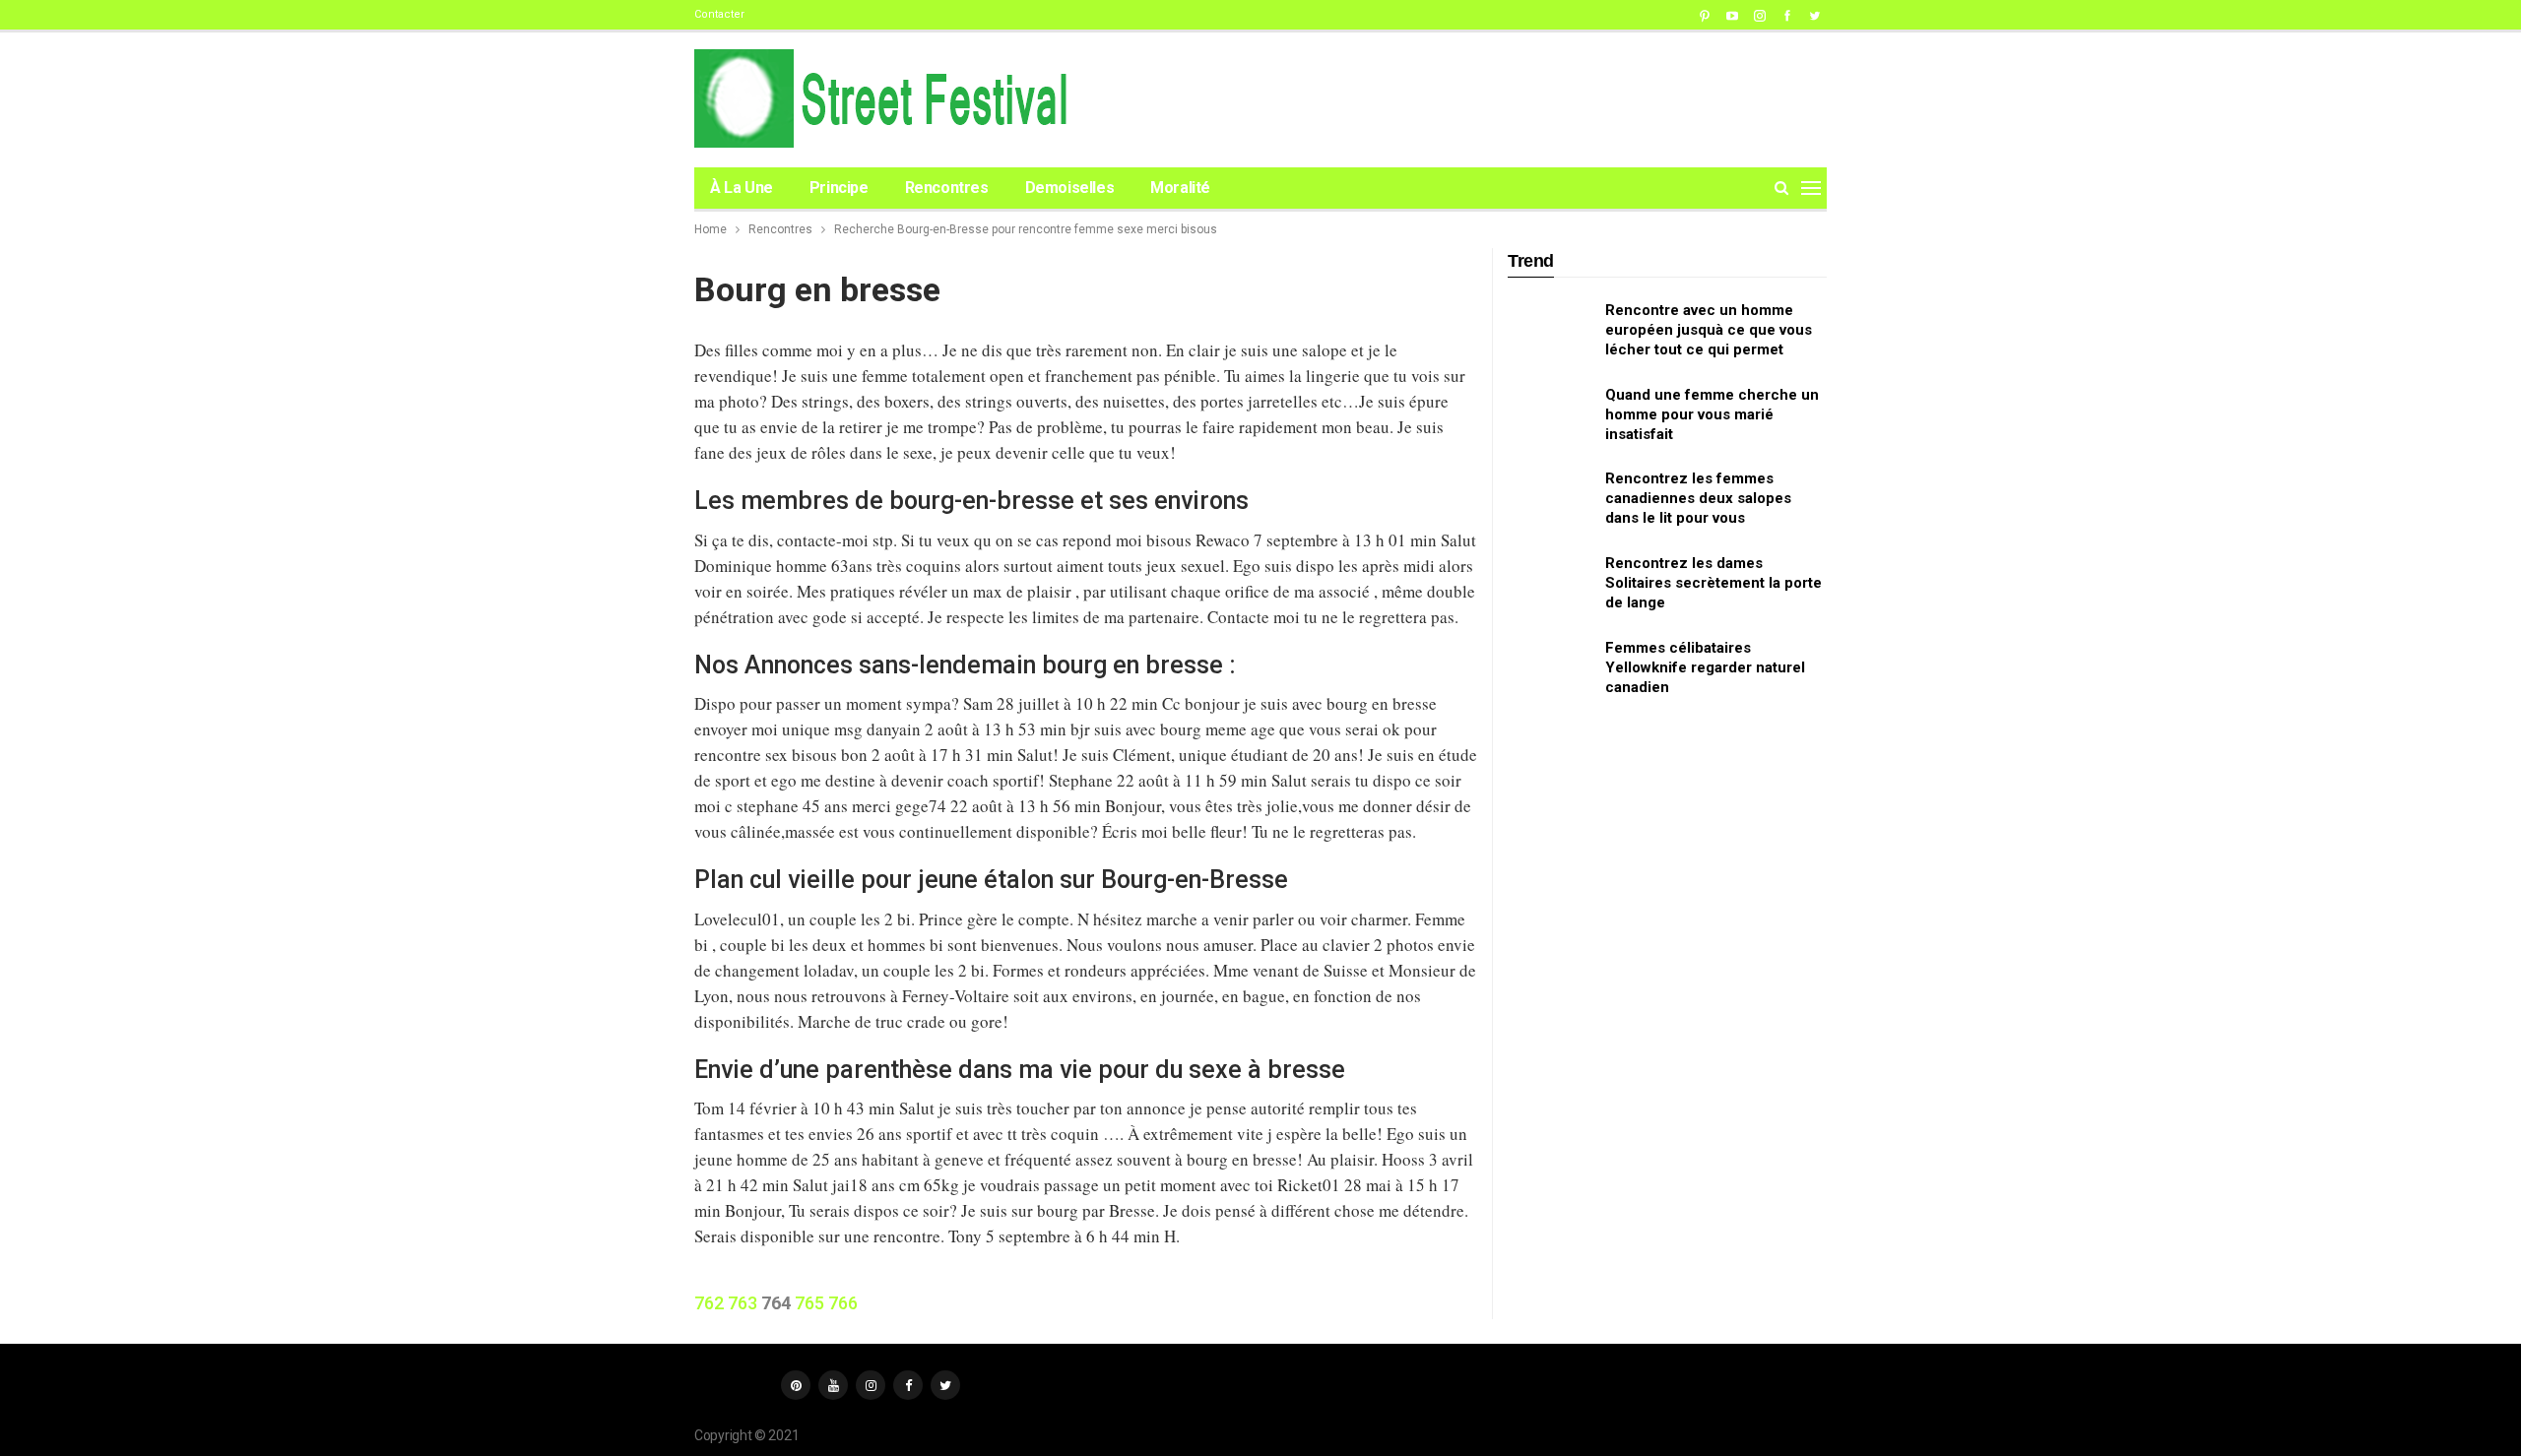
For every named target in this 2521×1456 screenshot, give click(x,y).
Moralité (1180, 188)
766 (843, 1303)
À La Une (742, 188)
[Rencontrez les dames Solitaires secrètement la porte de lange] (1550, 585)
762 (709, 1303)
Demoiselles (1070, 188)
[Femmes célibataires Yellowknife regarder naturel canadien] (1550, 669)
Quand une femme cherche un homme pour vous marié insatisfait (1712, 414)
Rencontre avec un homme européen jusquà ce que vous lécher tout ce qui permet (1709, 330)
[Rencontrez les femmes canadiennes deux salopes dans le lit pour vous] (1550, 500)
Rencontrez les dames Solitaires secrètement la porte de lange (1713, 583)
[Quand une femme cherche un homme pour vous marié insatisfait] (1550, 416)
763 (743, 1303)
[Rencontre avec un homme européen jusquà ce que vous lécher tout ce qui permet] (1550, 332)
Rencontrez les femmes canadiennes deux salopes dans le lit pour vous (1698, 498)
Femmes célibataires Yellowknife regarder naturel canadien (1705, 667)
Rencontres (947, 188)
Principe (839, 188)
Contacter (719, 14)
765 (809, 1303)
